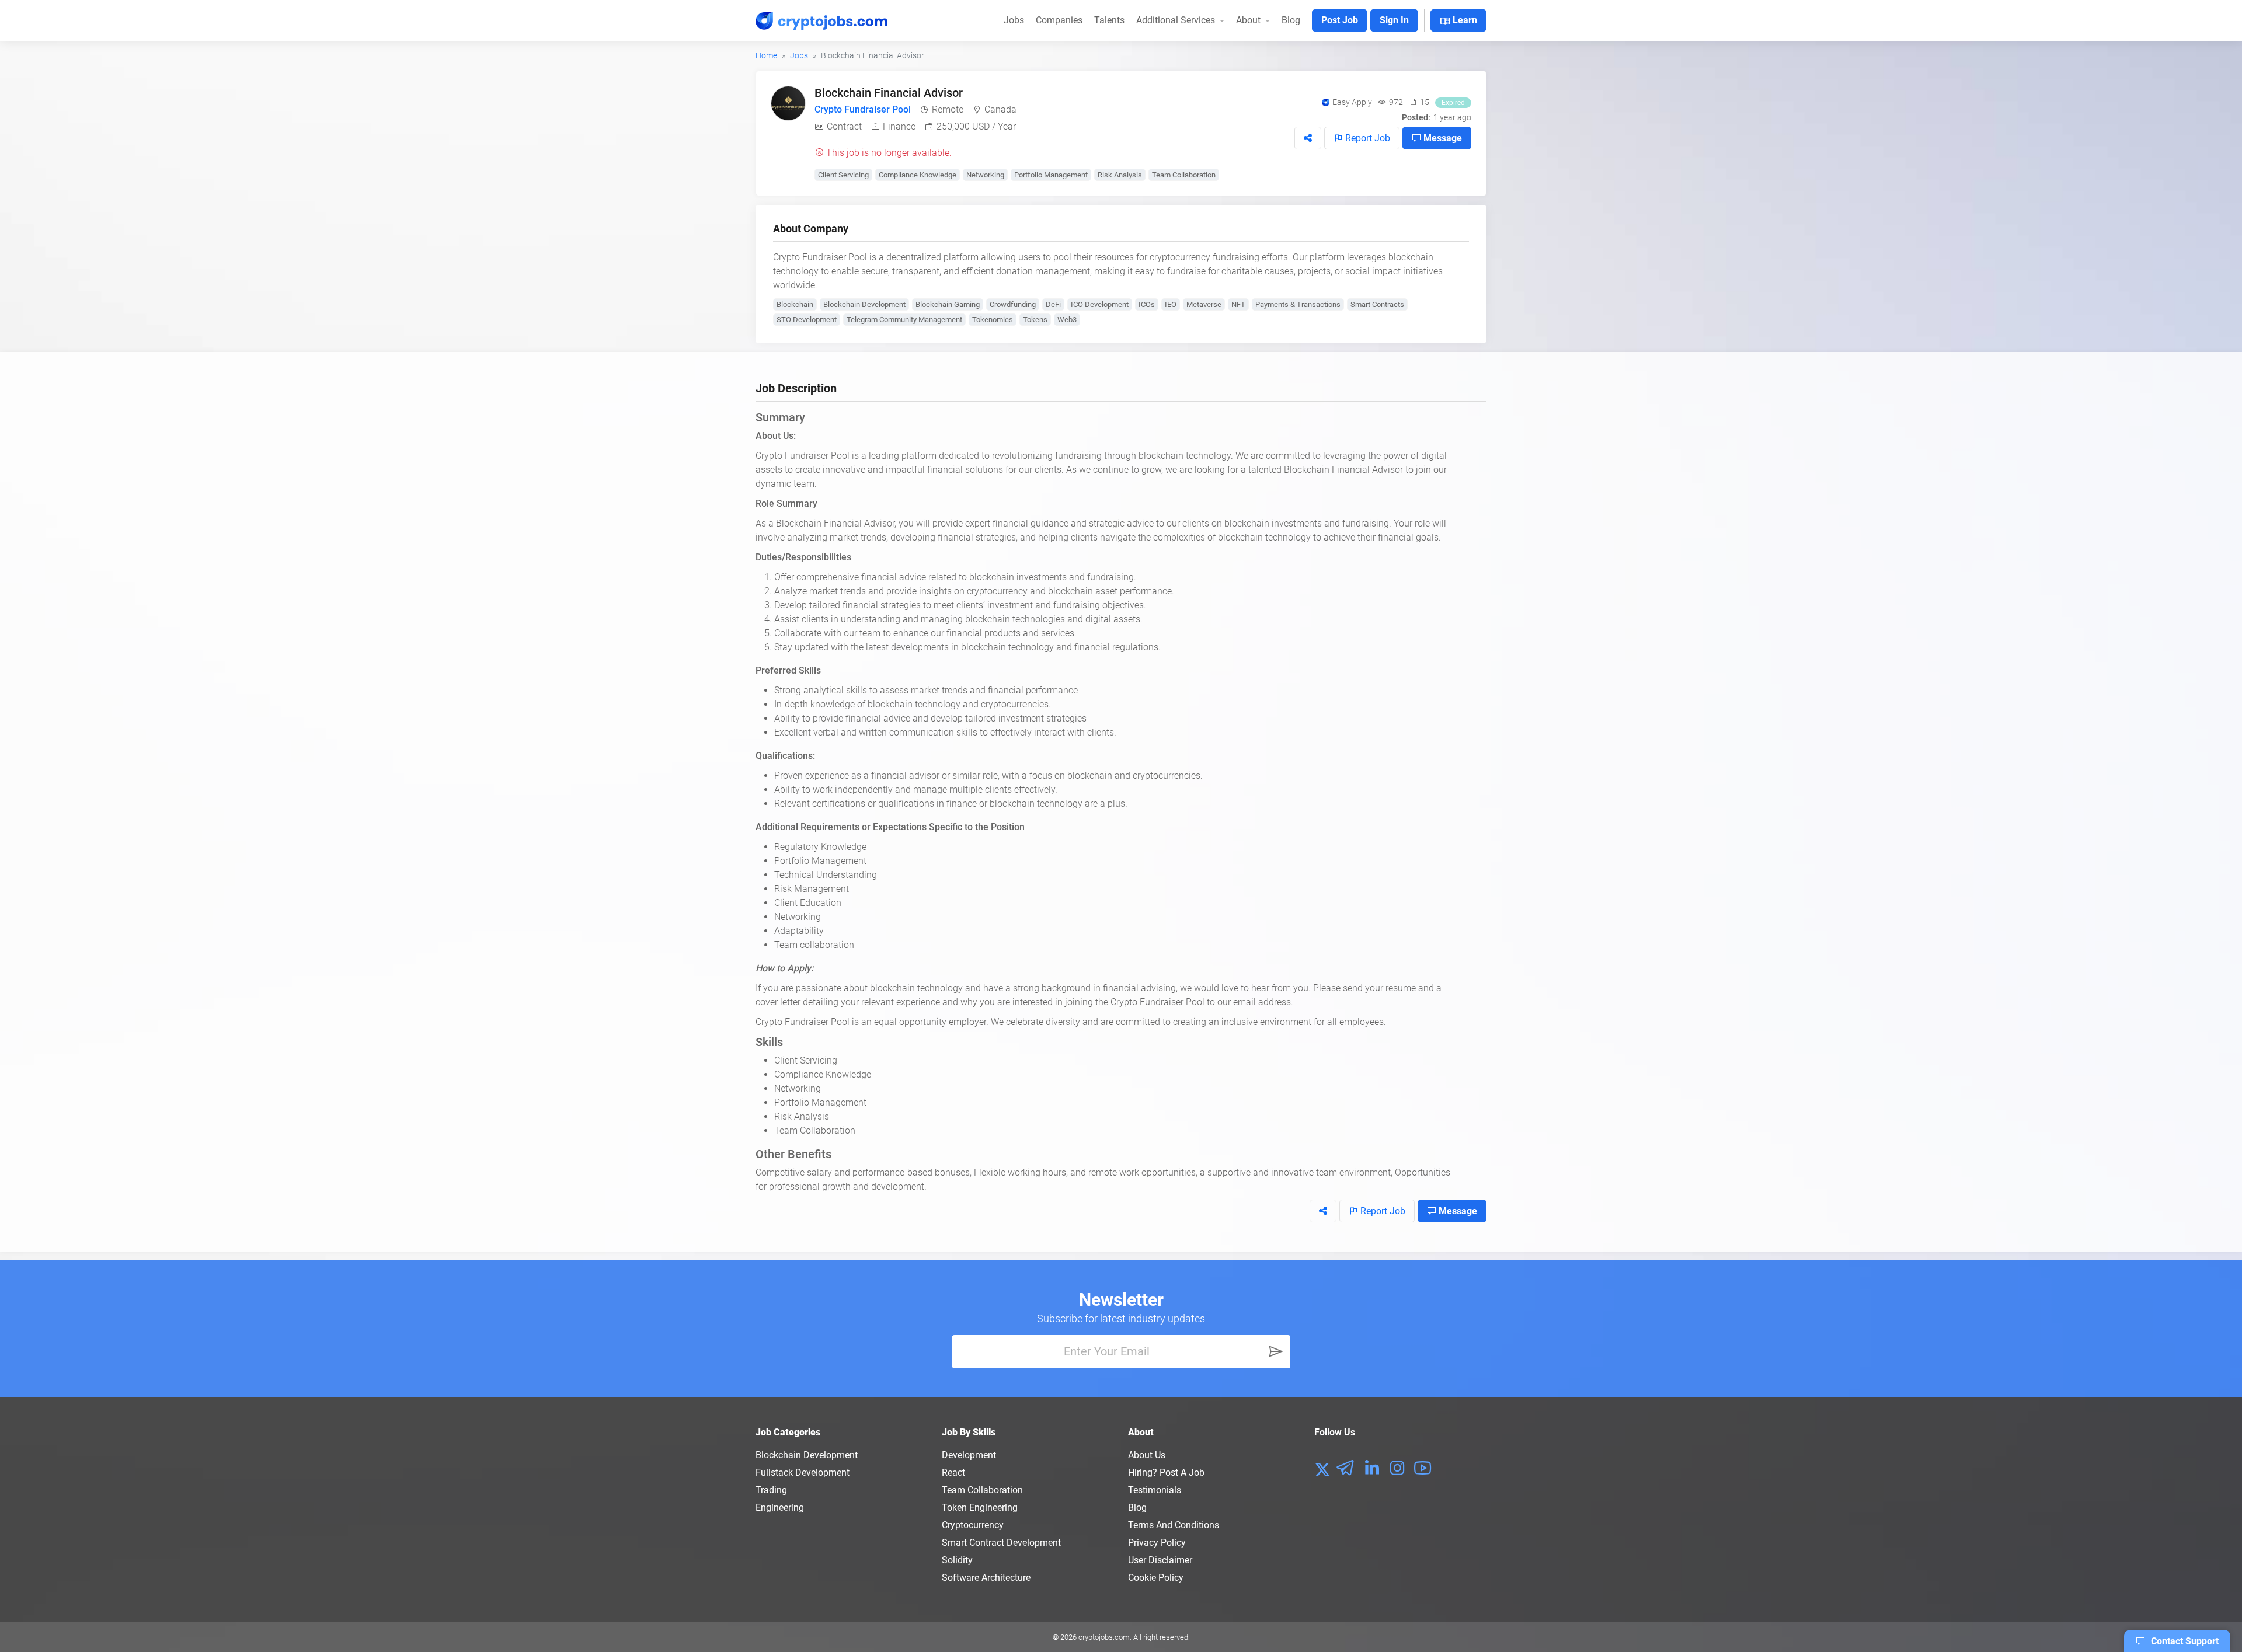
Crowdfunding (1013, 304)
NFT (1238, 304)
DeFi (1053, 304)
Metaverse (1204, 304)
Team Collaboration (1184, 175)
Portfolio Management (1051, 175)
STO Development (807, 320)
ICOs (1147, 304)
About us (1147, 1455)
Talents (1109, 20)
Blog (1291, 20)
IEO (1171, 304)
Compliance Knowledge (918, 175)
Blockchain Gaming (948, 304)
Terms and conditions (1174, 1525)
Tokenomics (993, 320)
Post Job (1340, 20)
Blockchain (795, 304)
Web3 (1067, 320)
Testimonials (1155, 1490)
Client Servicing (843, 175)
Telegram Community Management (904, 320)
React (953, 1472)
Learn (1458, 21)
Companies (1059, 20)
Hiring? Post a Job (1166, 1472)
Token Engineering (980, 1508)
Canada (1000, 109)
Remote (948, 109)
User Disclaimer (1160, 1560)
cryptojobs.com (1104, 1637)
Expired (1453, 103)
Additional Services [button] (1177, 20)
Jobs (1014, 20)
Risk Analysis (1120, 175)
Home (766, 55)
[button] (1308, 138)
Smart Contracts (1377, 304)
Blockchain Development (864, 304)
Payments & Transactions (1298, 304)
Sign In (1394, 20)
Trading (771, 1490)
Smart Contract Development (1001, 1543)
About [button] (1249, 20)
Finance (899, 126)
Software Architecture (986, 1578)
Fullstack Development (803, 1472)
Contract (844, 126)
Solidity (957, 1560)
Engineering (780, 1508)
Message (1442, 138)
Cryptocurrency (973, 1525)
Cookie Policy (1156, 1578)
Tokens (1035, 320)
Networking (985, 175)
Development (969, 1455)
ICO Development (1100, 304)
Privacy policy (1157, 1543)
